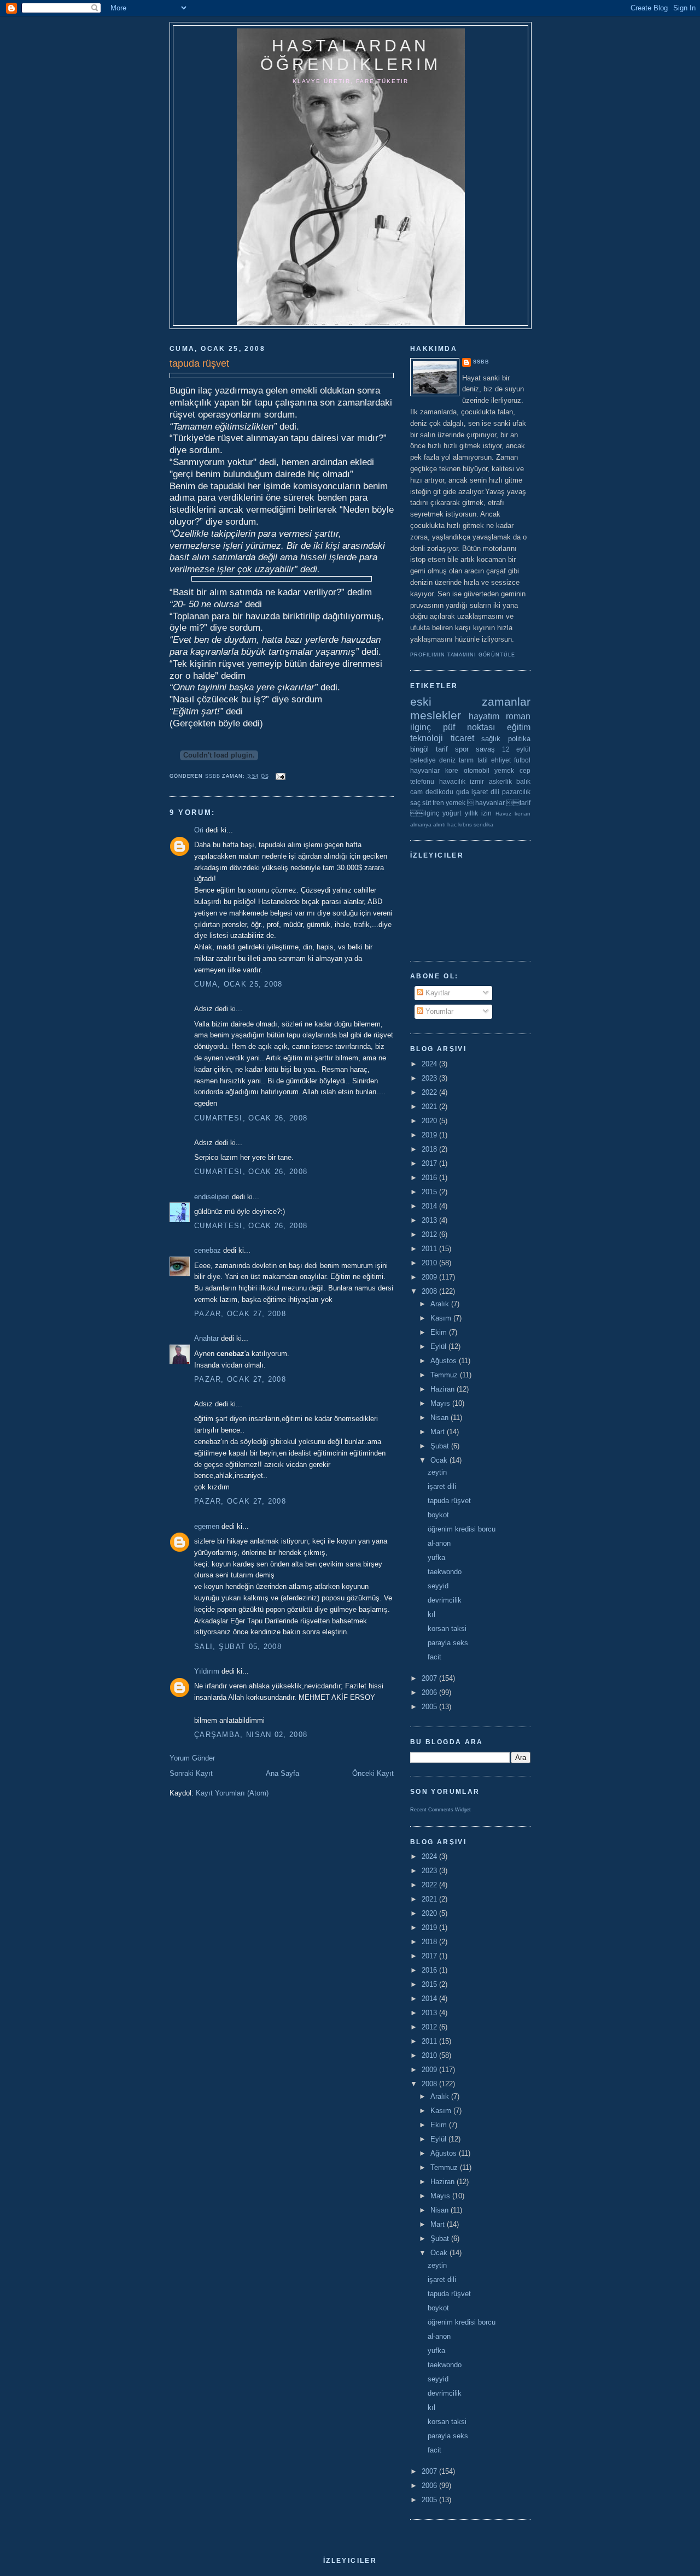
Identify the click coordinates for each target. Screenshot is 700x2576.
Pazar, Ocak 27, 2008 (240, 1314)
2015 (430, 1192)
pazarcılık (516, 792)
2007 (430, 1678)
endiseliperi (212, 1197)
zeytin (437, 1472)
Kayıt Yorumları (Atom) (232, 1793)
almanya (421, 825)
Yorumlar (438, 1011)
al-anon (439, 1543)
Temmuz (445, 1375)
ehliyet (501, 760)
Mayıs (441, 1403)
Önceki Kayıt (373, 1773)
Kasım (442, 1318)
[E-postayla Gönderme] (281, 776)
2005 (430, 1707)
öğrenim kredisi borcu (462, 1529)
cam (416, 792)
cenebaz (208, 1250)
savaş (485, 749)
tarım (466, 760)
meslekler (436, 715)
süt (427, 803)
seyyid (438, 1586)
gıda (463, 792)
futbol (522, 760)
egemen (207, 1526)
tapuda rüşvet (449, 1501)
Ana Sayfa (282, 1773)
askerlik (500, 781)
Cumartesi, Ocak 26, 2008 (251, 1118)
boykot (438, 1515)
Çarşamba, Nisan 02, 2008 (251, 1735)
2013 (430, 1220)
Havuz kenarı (513, 814)
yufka (436, 1557)
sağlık (491, 739)
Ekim (440, 1332)
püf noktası (469, 727)
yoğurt (452, 813)
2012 (430, 1234)
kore (452, 770)
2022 (430, 1092)
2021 (430, 1107)
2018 (430, 1149)
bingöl (419, 749)
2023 (430, 1078)
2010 (430, 1263)
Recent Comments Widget (441, 1810)
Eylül (439, 1346)
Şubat (441, 1446)
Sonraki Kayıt (191, 1773)
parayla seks (448, 1643)
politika (519, 739)
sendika (483, 825)
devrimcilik (445, 1600)
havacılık (452, 781)
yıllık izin (478, 813)
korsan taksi (447, 1629)
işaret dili (485, 792)
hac (452, 825)
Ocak (440, 1460)
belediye (423, 760)
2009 (430, 1277)
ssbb (481, 362)
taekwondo (445, 1572)
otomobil (477, 770)
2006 (430, 1692)
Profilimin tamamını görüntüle (463, 655)
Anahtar (206, 1338)
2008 (430, 1291)
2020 (430, 1121)
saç (415, 803)
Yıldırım (207, 1671)
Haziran (444, 1389)
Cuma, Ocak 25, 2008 (238, 984)
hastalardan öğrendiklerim (351, 55)
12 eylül (516, 749)
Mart (439, 1432)
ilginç (421, 727)
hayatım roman (500, 716)
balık (523, 781)
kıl (431, 1614)
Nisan (441, 1418)
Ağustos (445, 1361)
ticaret (462, 738)
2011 (430, 1249)
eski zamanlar (470, 702)
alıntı (439, 825)
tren (438, 803)
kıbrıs (465, 825)
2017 (430, 1163)
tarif (442, 749)
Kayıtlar (437, 993)
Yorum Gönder (192, 1758)
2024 (430, 1064)
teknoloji (427, 738)
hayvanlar (425, 770)
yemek (504, 770)
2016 (430, 1178)
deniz (447, 760)
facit (434, 1657)
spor (462, 749)
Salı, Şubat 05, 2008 (238, 1647)
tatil (483, 760)
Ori (199, 830)
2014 (430, 1206)
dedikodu (439, 792)
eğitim (519, 727)
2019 (430, 1135)
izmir (477, 781)
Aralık (441, 1304)
